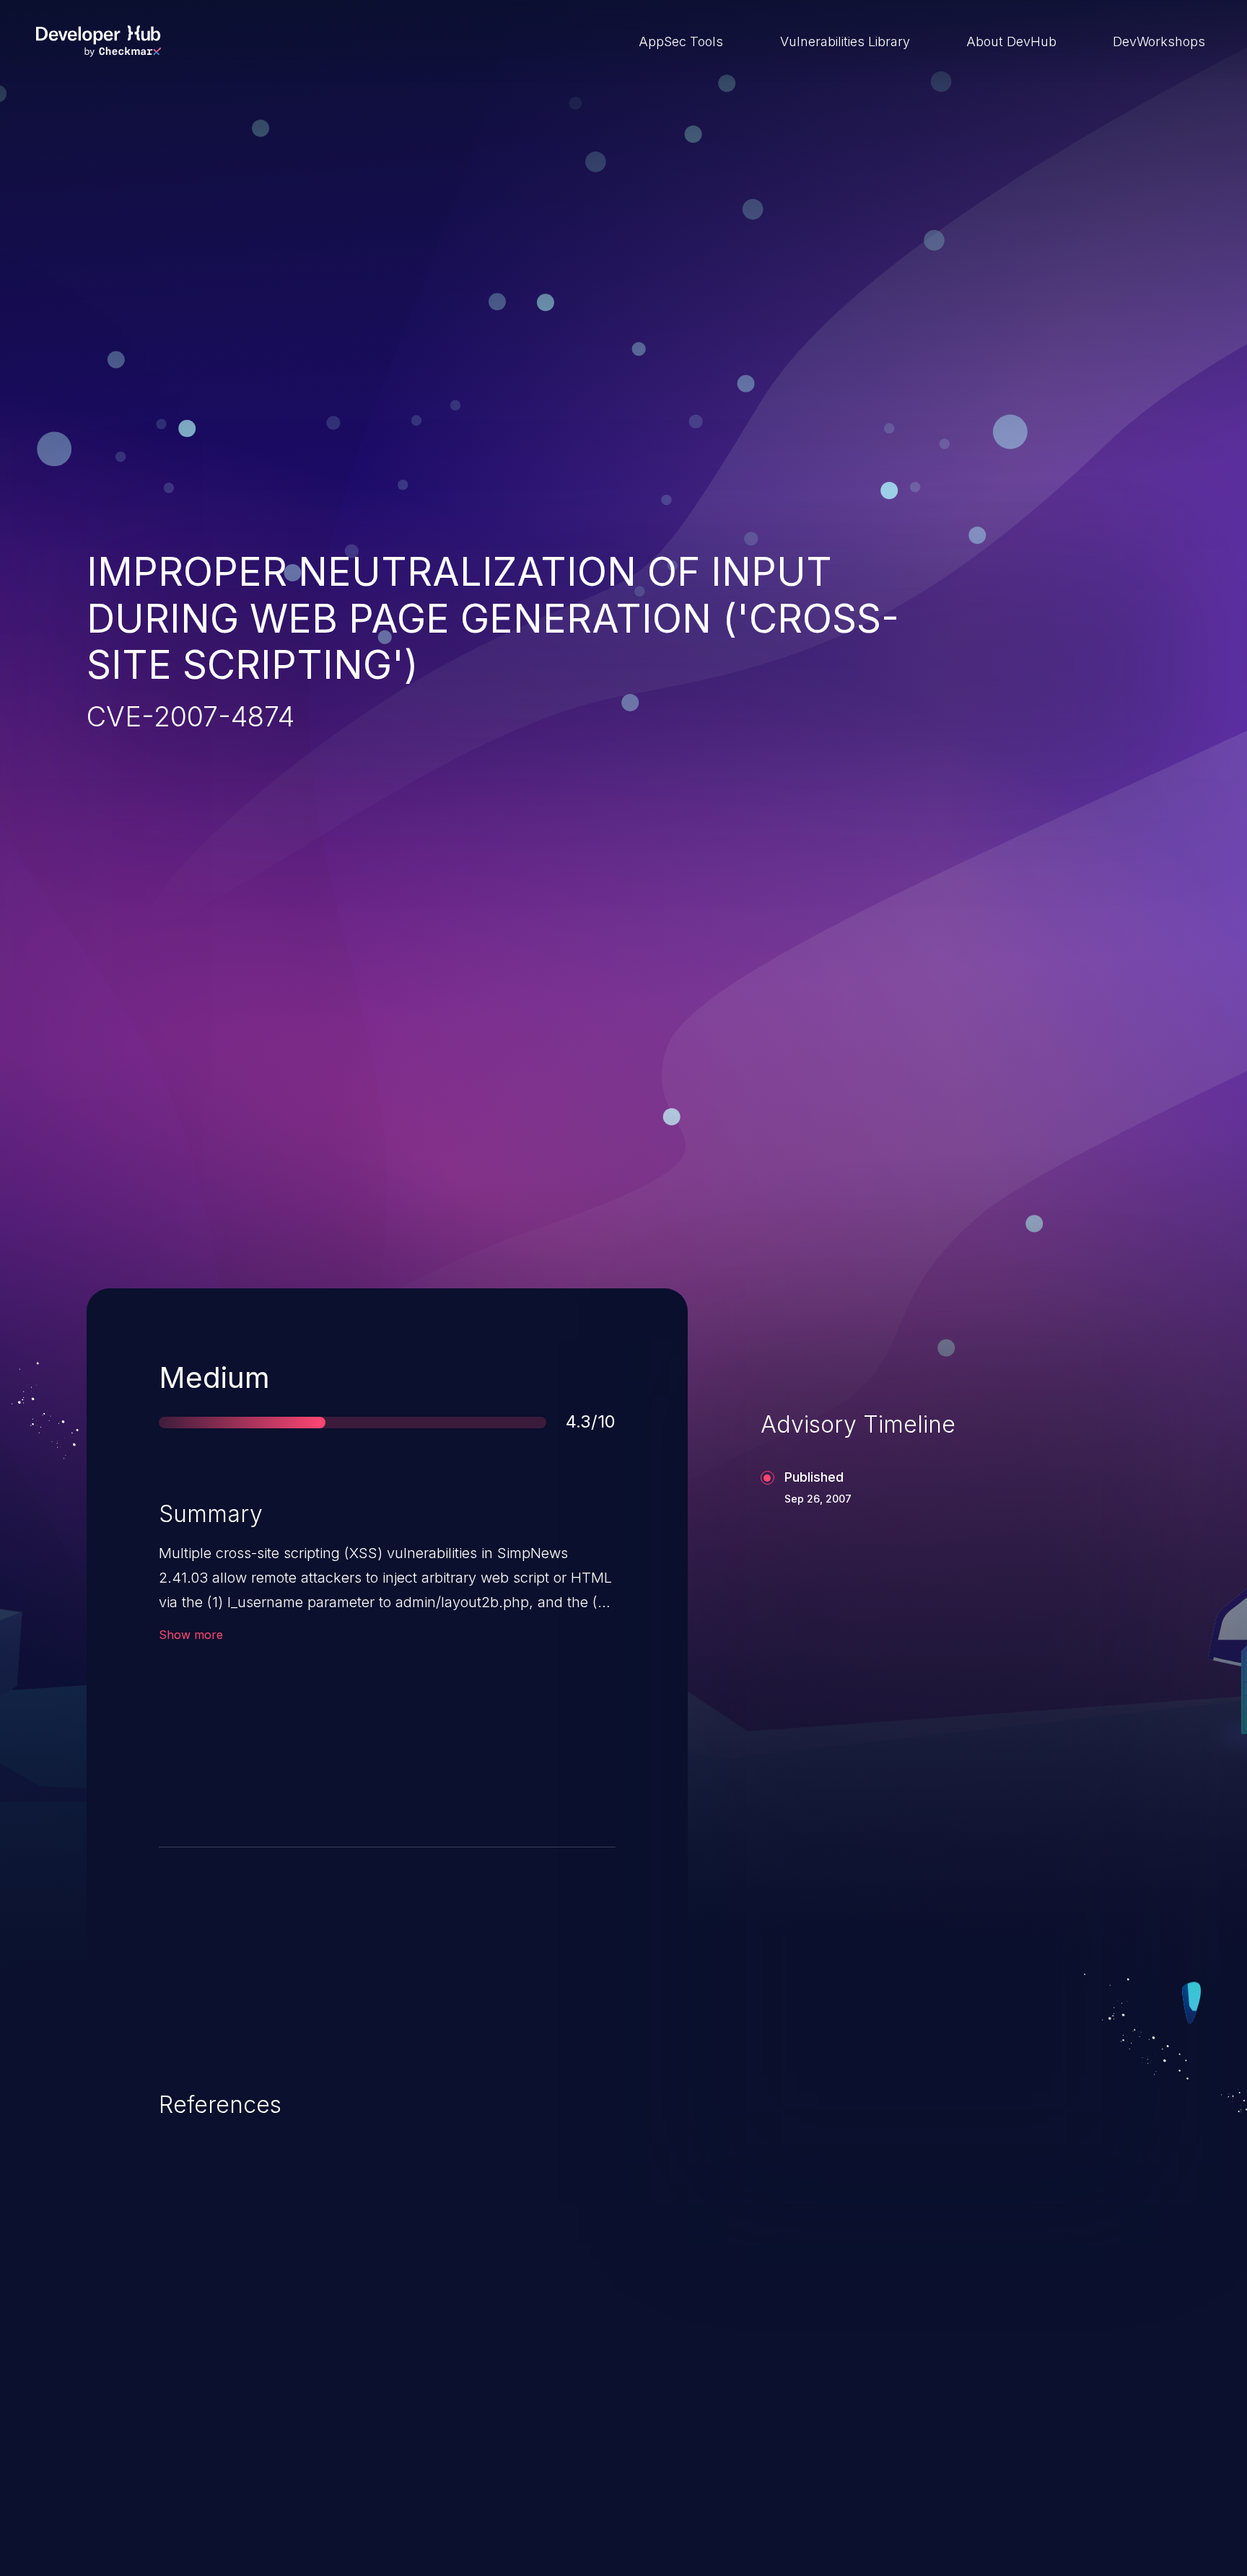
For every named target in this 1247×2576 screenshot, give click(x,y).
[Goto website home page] (99, 41)
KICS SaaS (929, 2470)
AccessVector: (226, 1748)
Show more (191, 1635)
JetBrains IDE (554, 2470)
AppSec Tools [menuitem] (681, 41)
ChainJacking (168, 2470)
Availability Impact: (479, 1791)
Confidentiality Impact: (490, 1748)
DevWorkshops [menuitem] (1159, 41)
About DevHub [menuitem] (1011, 41)
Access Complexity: (242, 1706)
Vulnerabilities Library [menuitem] (845, 41)
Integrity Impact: (472, 1706)
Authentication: (227, 1791)
